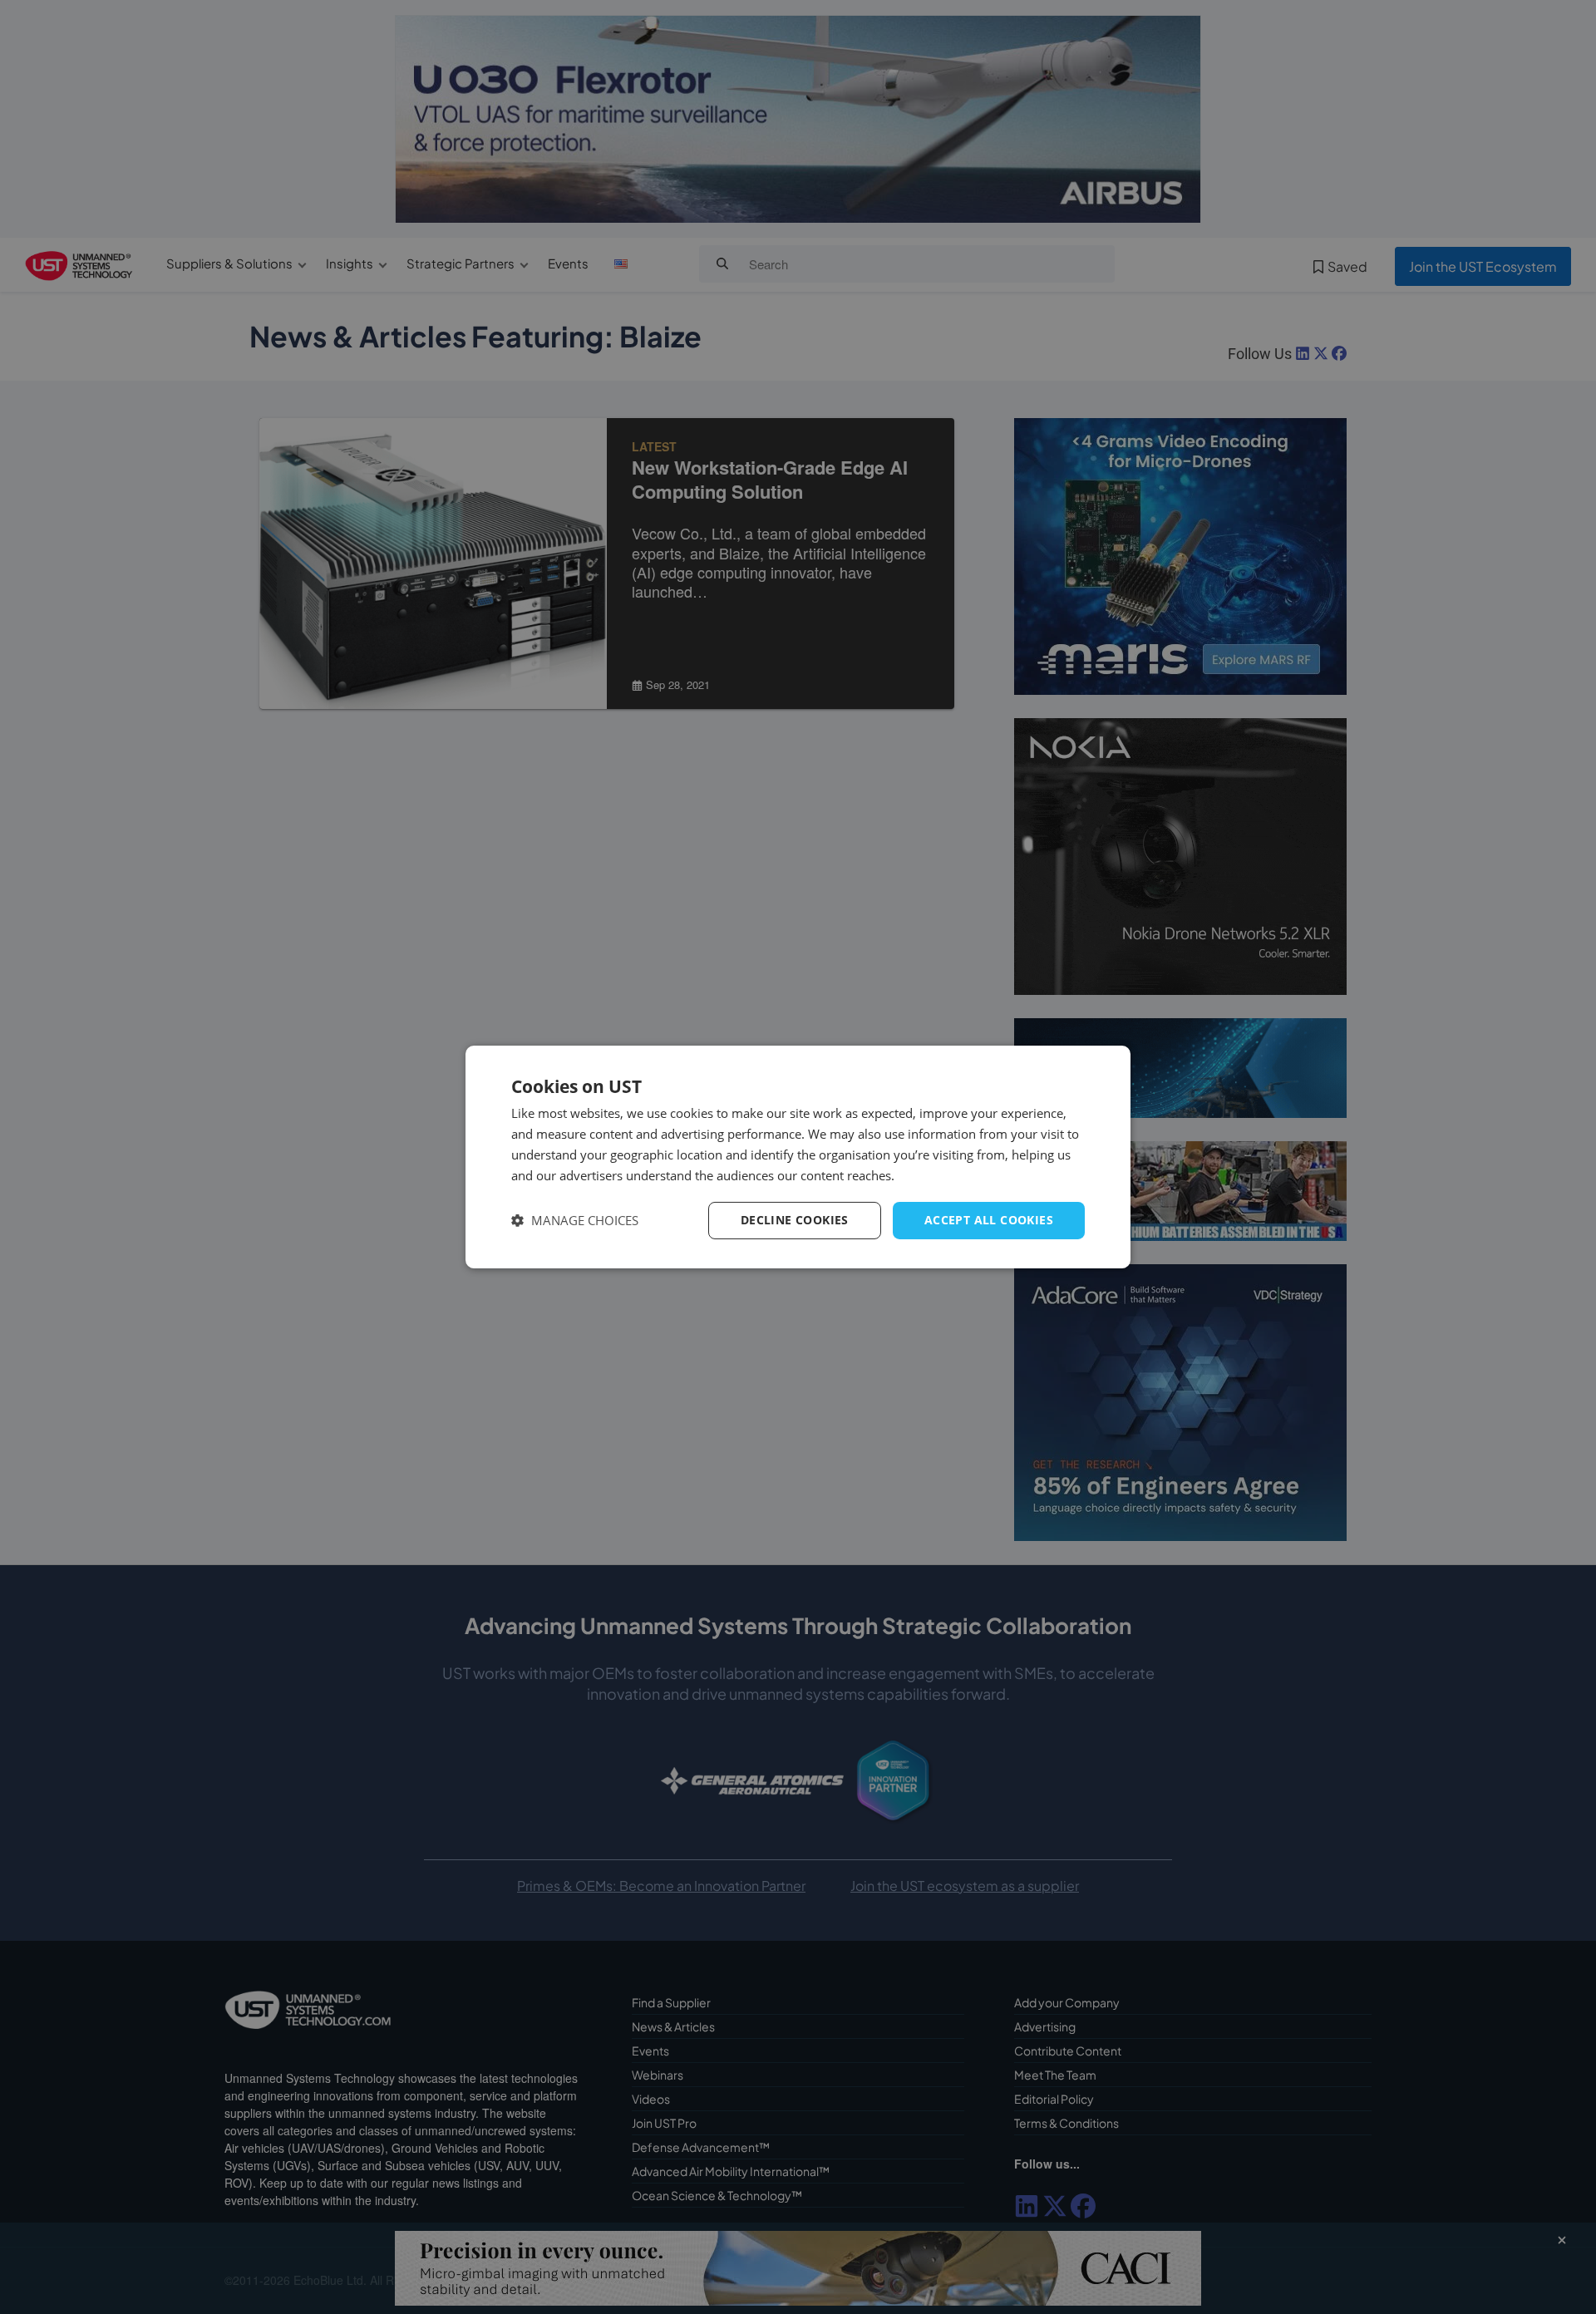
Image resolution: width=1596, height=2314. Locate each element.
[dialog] (798, 1157)
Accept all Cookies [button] (989, 1220)
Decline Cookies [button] (795, 1220)
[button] (575, 1221)
